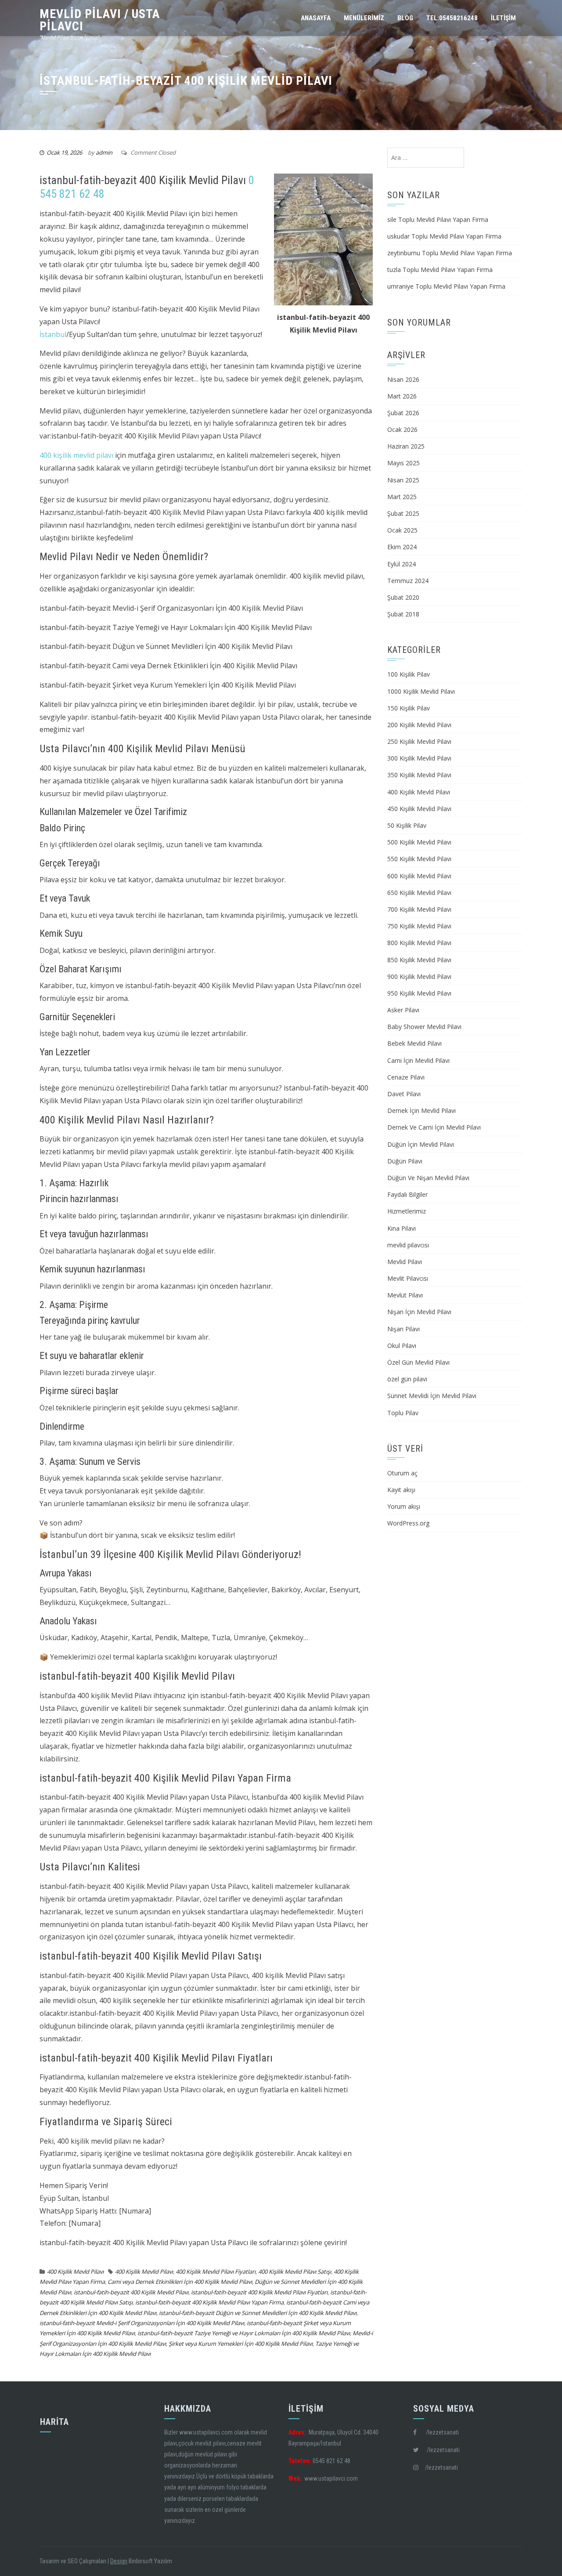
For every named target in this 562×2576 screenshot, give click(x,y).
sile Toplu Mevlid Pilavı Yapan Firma (438, 219)
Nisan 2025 (403, 480)
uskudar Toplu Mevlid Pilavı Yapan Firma (444, 236)
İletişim (503, 18)
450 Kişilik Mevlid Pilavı (419, 809)
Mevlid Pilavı (405, 1262)
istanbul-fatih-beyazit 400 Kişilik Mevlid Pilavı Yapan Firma (209, 2302)
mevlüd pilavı (211, 2454)
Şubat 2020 (403, 597)
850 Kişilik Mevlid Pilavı (419, 960)
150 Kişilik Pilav (409, 708)
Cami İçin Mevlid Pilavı (418, 1060)
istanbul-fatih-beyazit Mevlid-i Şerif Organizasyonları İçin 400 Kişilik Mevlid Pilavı (142, 2323)
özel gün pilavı (407, 1379)
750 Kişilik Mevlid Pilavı (419, 926)
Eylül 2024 (402, 564)
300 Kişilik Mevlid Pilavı (419, 758)
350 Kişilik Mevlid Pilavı (419, 775)
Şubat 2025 (403, 513)
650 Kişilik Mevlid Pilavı (419, 893)
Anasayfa (316, 18)
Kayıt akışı (401, 1490)
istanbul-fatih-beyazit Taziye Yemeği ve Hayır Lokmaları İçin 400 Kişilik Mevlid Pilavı (244, 2333)
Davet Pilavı (404, 1094)
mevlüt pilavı (210, 2443)
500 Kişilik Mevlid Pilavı (419, 842)
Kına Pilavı (402, 1228)
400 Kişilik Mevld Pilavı (75, 2272)
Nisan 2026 (403, 379)
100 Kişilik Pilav (409, 674)
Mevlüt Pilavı (405, 1295)
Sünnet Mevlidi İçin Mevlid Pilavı (432, 1396)
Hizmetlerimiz (407, 1211)
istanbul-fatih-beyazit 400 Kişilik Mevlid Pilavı (131, 2292)
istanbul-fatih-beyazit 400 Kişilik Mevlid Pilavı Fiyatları (259, 2292)
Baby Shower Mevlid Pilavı (424, 1027)
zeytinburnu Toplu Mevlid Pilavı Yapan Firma (450, 253)
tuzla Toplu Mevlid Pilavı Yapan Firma (440, 270)
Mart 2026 (402, 396)
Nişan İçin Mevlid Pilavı (419, 1312)
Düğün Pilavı (405, 1161)
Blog (405, 18)
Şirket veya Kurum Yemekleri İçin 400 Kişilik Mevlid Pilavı (241, 2344)
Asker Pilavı (403, 1010)
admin (104, 152)
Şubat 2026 (403, 413)
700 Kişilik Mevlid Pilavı (419, 909)
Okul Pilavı (402, 1346)
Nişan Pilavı (403, 1329)
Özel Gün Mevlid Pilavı (418, 1362)
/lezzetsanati (438, 2432)
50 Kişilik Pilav (407, 825)
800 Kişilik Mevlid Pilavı (419, 943)
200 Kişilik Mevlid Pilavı (419, 725)
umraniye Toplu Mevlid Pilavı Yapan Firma (446, 286)
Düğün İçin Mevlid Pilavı (421, 1144)
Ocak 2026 (402, 429)
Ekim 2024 (402, 547)
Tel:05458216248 (452, 18)
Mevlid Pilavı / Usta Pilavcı (100, 20)
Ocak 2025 (402, 530)
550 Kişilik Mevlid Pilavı (419, 859)
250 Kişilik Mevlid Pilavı (419, 741)
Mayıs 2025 (403, 463)
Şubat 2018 (403, 614)
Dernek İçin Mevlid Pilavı (421, 1110)
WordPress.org (408, 1523)
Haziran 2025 (406, 446)
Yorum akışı (404, 1506)
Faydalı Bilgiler (407, 1194)
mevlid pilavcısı (408, 1245)
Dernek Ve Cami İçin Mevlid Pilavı (434, 1127)
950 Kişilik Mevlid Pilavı (419, 993)
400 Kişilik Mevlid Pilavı (144, 2272)
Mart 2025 (402, 497)
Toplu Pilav (403, 1413)
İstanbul (53, 334)
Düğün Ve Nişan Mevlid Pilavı (428, 1178)
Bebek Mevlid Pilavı (414, 1043)
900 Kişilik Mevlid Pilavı (419, 976)
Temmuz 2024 (408, 581)
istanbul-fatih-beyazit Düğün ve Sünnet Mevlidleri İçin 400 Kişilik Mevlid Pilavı (258, 2313)
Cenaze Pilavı (406, 1077)
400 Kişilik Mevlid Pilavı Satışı (295, 2272)
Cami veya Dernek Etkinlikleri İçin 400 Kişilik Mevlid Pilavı (180, 2282)
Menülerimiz (364, 18)
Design (119, 2561)
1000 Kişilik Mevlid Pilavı (421, 691)
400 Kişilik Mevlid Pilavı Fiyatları (216, 2272)
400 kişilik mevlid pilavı (76, 455)
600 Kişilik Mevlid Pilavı (419, 876)
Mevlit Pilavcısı (408, 1278)
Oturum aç (402, 1473)
